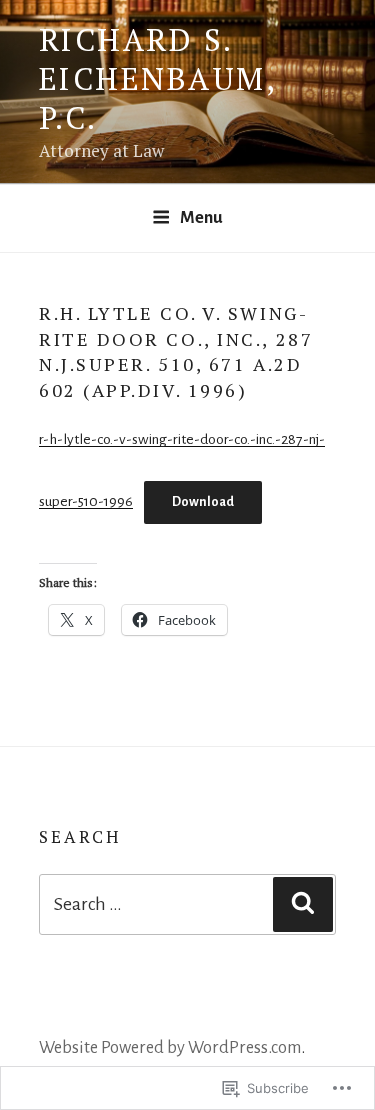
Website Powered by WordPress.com (170, 1047)
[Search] (303, 905)
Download (203, 502)
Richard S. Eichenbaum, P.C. (157, 78)
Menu (201, 217)
